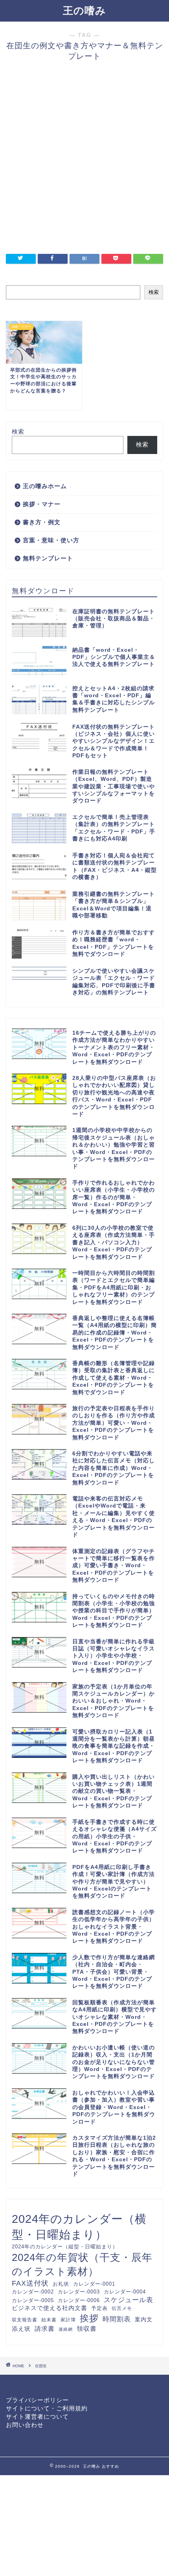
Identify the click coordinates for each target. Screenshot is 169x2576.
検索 (154, 292)
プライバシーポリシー (37, 2400)
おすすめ (110, 2466)
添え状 (21, 2329)
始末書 (49, 2320)
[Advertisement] (84, 162)
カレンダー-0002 (33, 2292)
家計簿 (68, 2320)
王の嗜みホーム (45, 486)
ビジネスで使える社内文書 (50, 2308)
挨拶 (89, 2318)
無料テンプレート (48, 558)
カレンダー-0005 (33, 2300)
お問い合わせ (25, 2425)
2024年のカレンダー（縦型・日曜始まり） (65, 2247)
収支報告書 (25, 2320)
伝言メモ (122, 2308)
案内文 (144, 2319)
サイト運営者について (37, 2416)
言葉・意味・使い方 (51, 540)
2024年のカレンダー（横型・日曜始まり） (79, 2227)
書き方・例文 (42, 522)
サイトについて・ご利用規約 (47, 2408)
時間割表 (117, 2319)
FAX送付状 (30, 2283)
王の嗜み (84, 11)
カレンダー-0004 (125, 2292)
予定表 (99, 2308)
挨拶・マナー (42, 504)
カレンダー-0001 (94, 2284)
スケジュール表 (129, 2300)
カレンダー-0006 (79, 2300)
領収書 (87, 2328)
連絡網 (66, 2329)
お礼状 (61, 2284)
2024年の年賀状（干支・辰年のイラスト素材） (82, 2264)
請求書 (45, 2328)
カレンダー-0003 (79, 2292)
